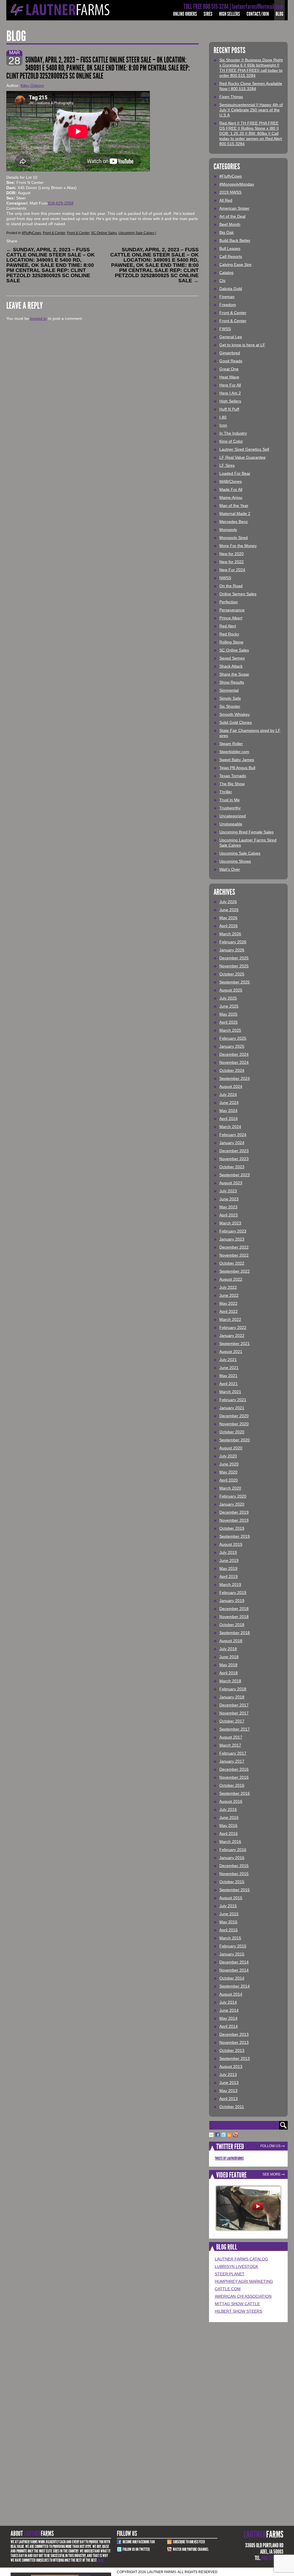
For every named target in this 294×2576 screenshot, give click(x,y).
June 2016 (229, 1817)
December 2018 (234, 1609)
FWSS (225, 329)
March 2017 (230, 1745)
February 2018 (233, 1689)
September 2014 (235, 1986)
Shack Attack (231, 666)
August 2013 (231, 2066)
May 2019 (228, 1568)
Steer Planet (230, 2274)
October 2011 (232, 2107)
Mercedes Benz (234, 522)
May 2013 (228, 2091)
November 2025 (234, 966)
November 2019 (234, 1520)
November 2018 (234, 1617)
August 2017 (231, 1737)
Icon (223, 425)
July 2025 (228, 998)
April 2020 (229, 1480)
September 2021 (235, 1344)
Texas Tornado (233, 776)
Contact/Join (258, 14)
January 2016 (232, 1858)
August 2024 (231, 1086)
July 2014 (228, 2002)
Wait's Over (230, 869)
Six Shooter (230, 706)
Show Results (232, 682)
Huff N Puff (229, 409)
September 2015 (235, 1890)
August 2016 (231, 1801)
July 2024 (228, 1094)
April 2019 (229, 1576)
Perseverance (232, 610)
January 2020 (232, 1504)
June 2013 (229, 2083)
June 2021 (229, 1368)
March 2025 (230, 1030)
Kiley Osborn (32, 85)
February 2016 (233, 1850)
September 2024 (235, 1078)
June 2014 (229, 2010)
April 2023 (229, 1215)
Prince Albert (231, 618)
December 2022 (234, 1247)
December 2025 (234, 958)
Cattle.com (228, 2289)
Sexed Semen (232, 658)
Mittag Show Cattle (237, 2304)
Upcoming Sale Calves (137, 233)
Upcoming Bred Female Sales (246, 832)
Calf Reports (231, 256)
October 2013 (232, 2050)
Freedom (228, 305)
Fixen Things (231, 97)
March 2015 (230, 1938)
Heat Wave (229, 377)
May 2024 (228, 1111)
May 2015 (228, 1922)
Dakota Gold (231, 289)
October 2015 (232, 1882)
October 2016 (232, 1785)
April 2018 (229, 1673)
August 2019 (231, 1544)
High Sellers (230, 14)
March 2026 (230, 934)
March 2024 (230, 1127)
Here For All (230, 385)
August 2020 (231, 1448)
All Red (226, 200)
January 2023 (232, 1239)
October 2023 (232, 1167)
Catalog (226, 273)
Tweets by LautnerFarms (229, 2158)
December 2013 (234, 2034)
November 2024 (234, 1062)
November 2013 (234, 2042)
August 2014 (231, 1994)
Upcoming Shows (235, 861)
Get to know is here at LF (242, 345)
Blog (280, 14)
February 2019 (233, 1593)
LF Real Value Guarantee (242, 457)
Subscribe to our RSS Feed (189, 2542)
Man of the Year (234, 506)
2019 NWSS (230, 192)
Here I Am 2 (230, 393)
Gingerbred (230, 353)
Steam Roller (231, 744)
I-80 (223, 417)
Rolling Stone (231, 642)
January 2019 (232, 1601)
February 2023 (233, 1231)
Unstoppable (231, 824)
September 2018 (235, 1633)
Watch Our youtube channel (191, 2549)
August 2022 (231, 1279)
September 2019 (235, 1536)
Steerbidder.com (234, 752)
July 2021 (228, 1360)
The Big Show (232, 784)
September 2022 (235, 1271)
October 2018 (232, 1625)
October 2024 (232, 1070)
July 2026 (228, 902)
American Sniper (234, 208)
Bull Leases (230, 248)
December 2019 (234, 1512)
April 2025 (229, 1022)
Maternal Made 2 (235, 514)
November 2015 (234, 1874)
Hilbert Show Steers (238, 2311)
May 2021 (228, 1376)
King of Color (231, 441)
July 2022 (228, 1287)
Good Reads (231, 361)
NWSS (225, 578)
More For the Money (238, 546)
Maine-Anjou (231, 497)
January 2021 (232, 1408)
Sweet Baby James (237, 760)
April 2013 (229, 2099)
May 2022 (228, 1303)
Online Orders (185, 14)
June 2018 (229, 1657)
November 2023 (234, 1159)
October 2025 (232, 974)
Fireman (227, 297)
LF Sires (227, 465)
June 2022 (229, 1295)
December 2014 (234, 1962)
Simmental (229, 690)
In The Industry (233, 433)
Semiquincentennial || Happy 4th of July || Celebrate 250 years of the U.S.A (251, 110)
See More (271, 2174)
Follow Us (270, 2146)
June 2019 (229, 1560)
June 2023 (229, 1199)
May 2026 (228, 918)
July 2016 (228, 1809)
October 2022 (232, 1263)
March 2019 (230, 1585)
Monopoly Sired (234, 538)
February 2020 (233, 1496)
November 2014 (234, 1970)
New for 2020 (232, 554)
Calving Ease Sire (235, 265)
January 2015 (232, 1954)
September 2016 (235, 1793)
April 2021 (229, 1384)
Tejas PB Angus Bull (237, 768)
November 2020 (234, 1424)
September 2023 (235, 1175)
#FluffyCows (31, 233)
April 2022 (229, 1311)
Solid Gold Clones (236, 722)
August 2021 (231, 1352)
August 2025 (231, 990)
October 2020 (232, 1432)
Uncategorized (233, 816)
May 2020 (228, 1472)
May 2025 (228, 1014)
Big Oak (227, 232)
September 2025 (235, 982)
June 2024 (229, 1103)
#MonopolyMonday (237, 184)
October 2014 (232, 1978)
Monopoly (228, 530)
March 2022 (230, 1319)
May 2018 (228, 1665)
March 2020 (230, 1488)
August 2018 (231, 1641)
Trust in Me (230, 800)
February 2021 (233, 1400)
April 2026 (229, 926)
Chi (222, 281)
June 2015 (229, 1914)
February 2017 (233, 1753)
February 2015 (233, 1946)
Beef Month (230, 224)
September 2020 (235, 1440)
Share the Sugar (234, 674)
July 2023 (228, 1191)
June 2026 (229, 910)
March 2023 (230, 1223)
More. (101, 2560)
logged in (38, 318)
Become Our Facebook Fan (139, 2542)
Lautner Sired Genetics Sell (244, 449)
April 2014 (229, 2026)
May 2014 (228, 2018)
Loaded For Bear (235, 473)
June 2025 (229, 1006)
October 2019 (232, 1528)
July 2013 (228, 2075)
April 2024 (229, 1119)
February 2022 (233, 1327)
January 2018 (232, 1697)
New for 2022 (232, 562)
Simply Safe (230, 698)
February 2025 (233, 1038)
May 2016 (228, 1825)
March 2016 (230, 1842)
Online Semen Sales (238, 594)
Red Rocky (229, 634)
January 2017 (232, 1761)
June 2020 (229, 1464)
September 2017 (235, 1729)
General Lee (231, 337)
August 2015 (231, 1898)
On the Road (231, 586)
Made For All (231, 489)
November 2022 (234, 1255)
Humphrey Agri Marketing (244, 2281)
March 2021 (230, 1392)
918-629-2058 (61, 203)
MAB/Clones (231, 481)
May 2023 (228, 1207)
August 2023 (231, 1183)
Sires (208, 14)
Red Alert (228, 626)
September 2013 (235, 2058)
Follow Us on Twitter (136, 2549)
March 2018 (230, 1681)
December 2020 (234, 1416)
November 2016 (234, 1777)
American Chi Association (243, 2296)
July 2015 (228, 1906)
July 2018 (228, 1649)
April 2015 (229, 1930)
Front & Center (54, 233)
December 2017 (234, 1705)
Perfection (229, 602)
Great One (229, 369)
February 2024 (233, 1135)
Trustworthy (230, 808)
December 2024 (234, 1054)
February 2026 (233, 942)
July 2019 (228, 1552)
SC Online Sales (104, 233)
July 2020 (228, 1456)
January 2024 (232, 1143)
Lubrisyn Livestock (236, 2266)
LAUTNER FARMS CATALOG (241, 2259)
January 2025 (232, 1046)
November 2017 (234, 1713)
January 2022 (232, 1335)
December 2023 (234, 1151)
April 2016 (229, 1834)
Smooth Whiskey (235, 714)
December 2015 (234, 1866)
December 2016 (234, 1769)
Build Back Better (235, 240)
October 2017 (232, 1721)
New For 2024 (232, 570)
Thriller (226, 792)
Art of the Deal (232, 216)
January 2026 (232, 950)
